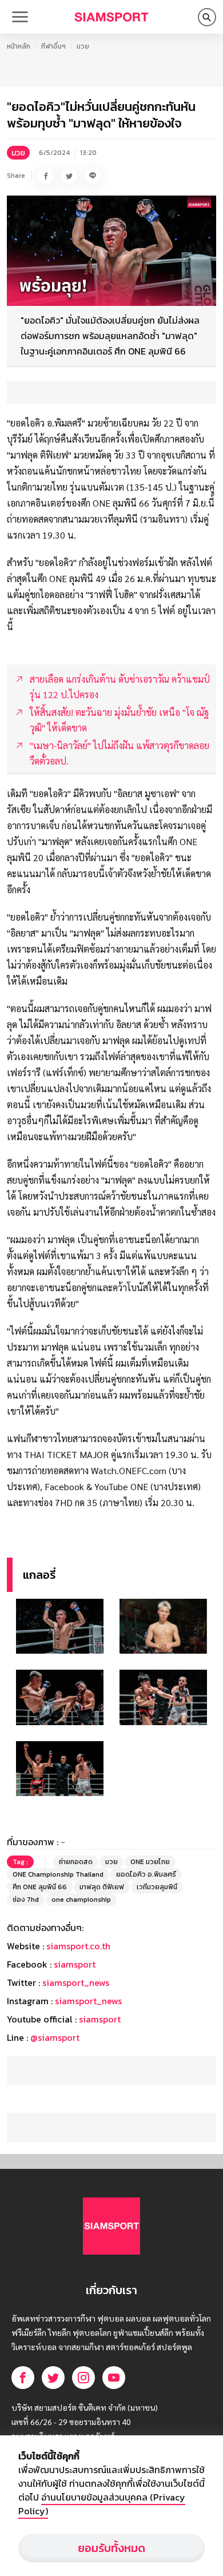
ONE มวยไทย (150, 1862)
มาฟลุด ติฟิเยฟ (102, 1887)
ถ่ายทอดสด (76, 1862)
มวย (83, 46)
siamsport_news (76, 1982)
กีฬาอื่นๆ (53, 46)
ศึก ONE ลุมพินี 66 (40, 1887)
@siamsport (55, 2037)
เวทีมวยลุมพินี (157, 1887)
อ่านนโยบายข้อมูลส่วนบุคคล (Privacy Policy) (102, 2504)
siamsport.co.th (78, 1946)
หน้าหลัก (19, 46)
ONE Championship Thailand (58, 1874)
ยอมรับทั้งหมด (111, 2548)
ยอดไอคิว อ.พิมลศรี (146, 1874)
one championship (81, 1900)
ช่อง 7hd (26, 1900)
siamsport (75, 1964)
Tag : (20, 1862)
